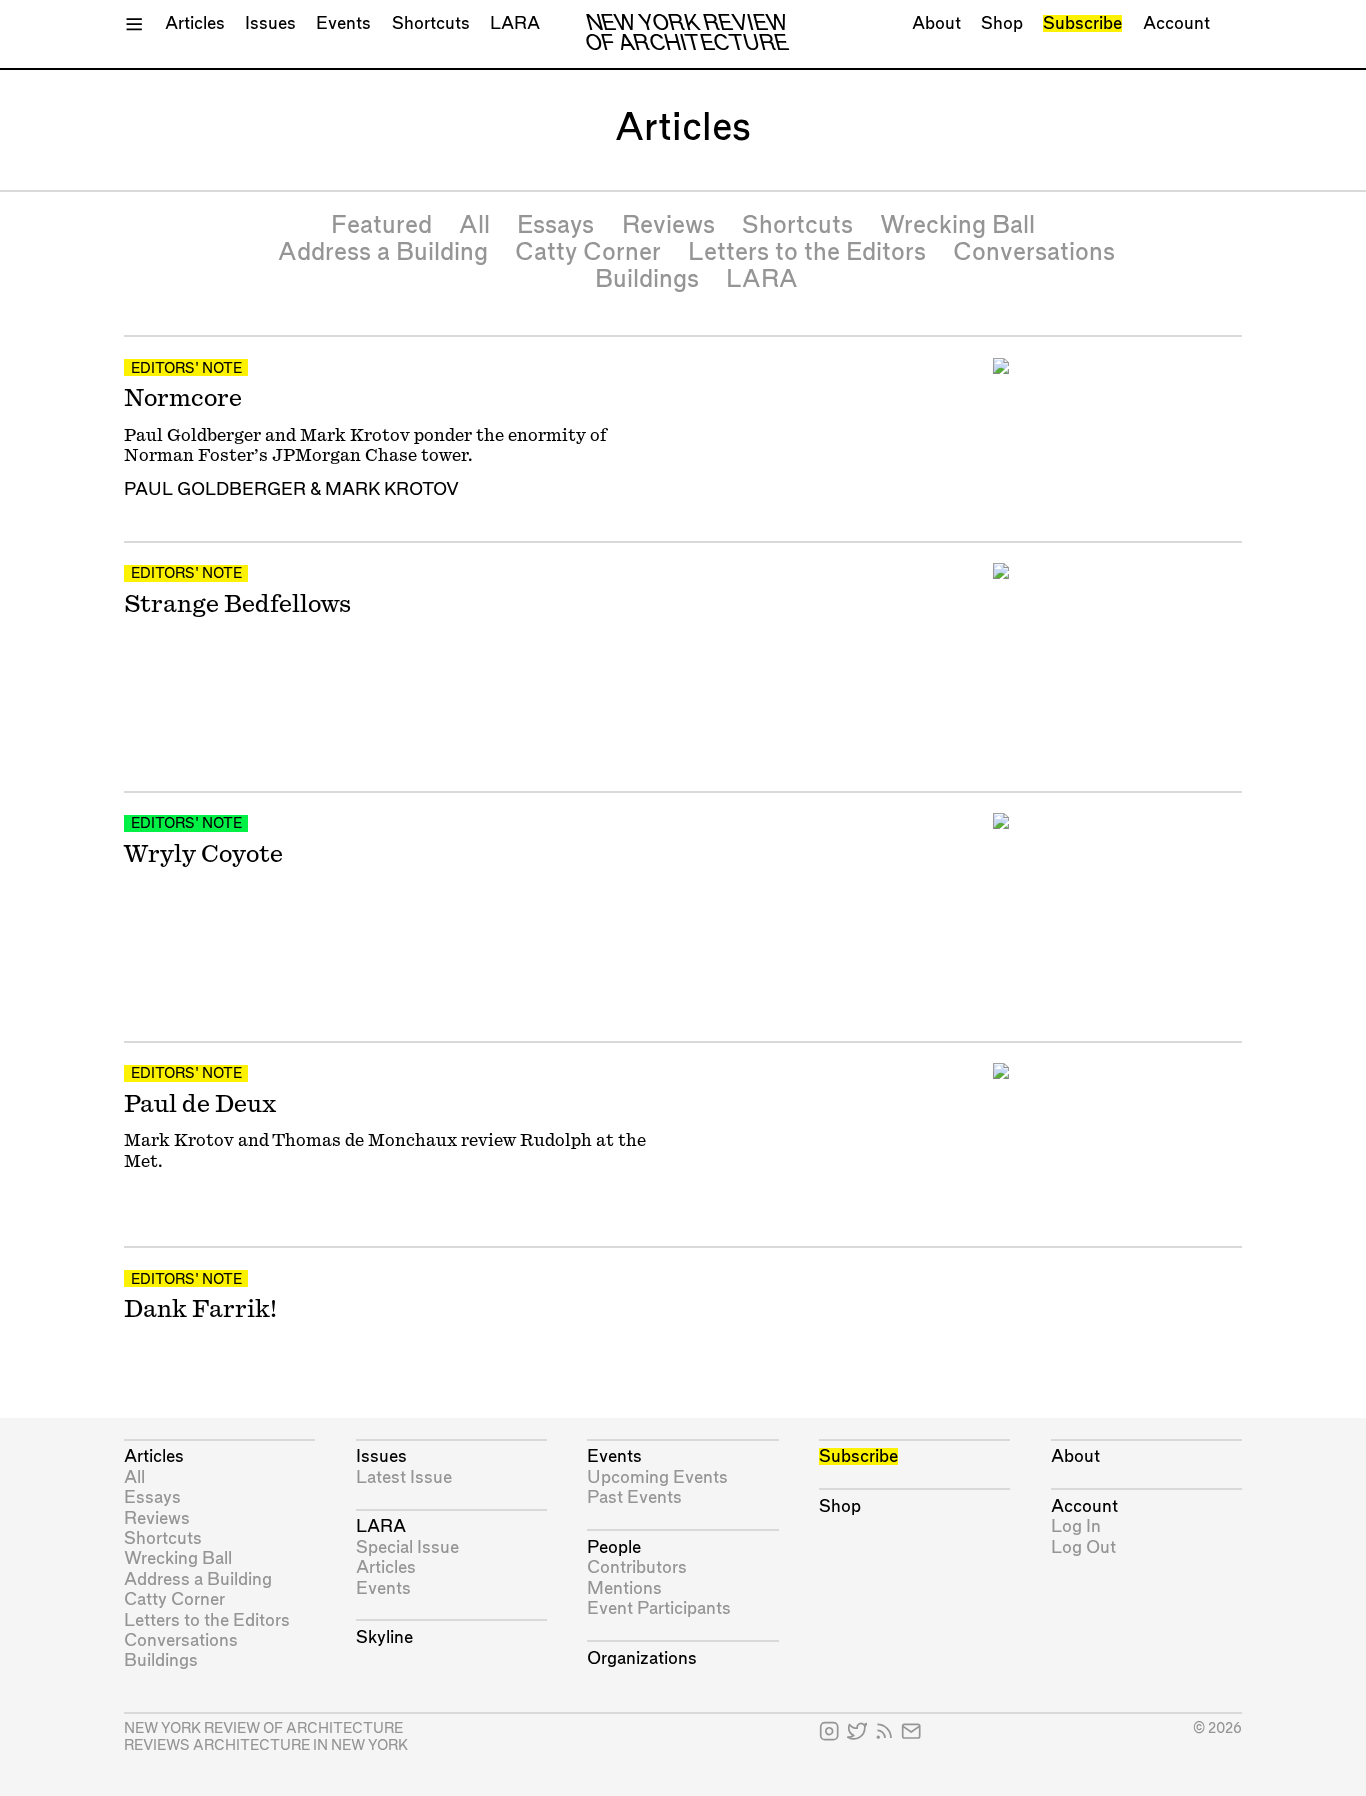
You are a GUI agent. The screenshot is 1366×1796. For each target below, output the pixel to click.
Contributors (637, 1567)
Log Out (1083, 1547)
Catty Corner (588, 253)
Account (1176, 23)
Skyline (384, 1637)
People (614, 1547)
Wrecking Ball (957, 226)
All (474, 226)
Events (343, 23)
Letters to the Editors (807, 253)
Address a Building (383, 253)
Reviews (668, 226)
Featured (381, 226)
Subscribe (1082, 23)
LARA (515, 23)
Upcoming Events (657, 1477)
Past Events (634, 1497)
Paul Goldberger (215, 489)
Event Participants (659, 1608)
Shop (1002, 23)
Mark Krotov (392, 489)
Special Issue (407, 1547)
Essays (555, 226)
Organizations (642, 1658)
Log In (1076, 1526)
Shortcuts (431, 23)
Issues (270, 23)
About (936, 23)
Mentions (624, 1588)
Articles (195, 23)
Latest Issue (404, 1477)
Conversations (1034, 253)
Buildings (647, 280)
